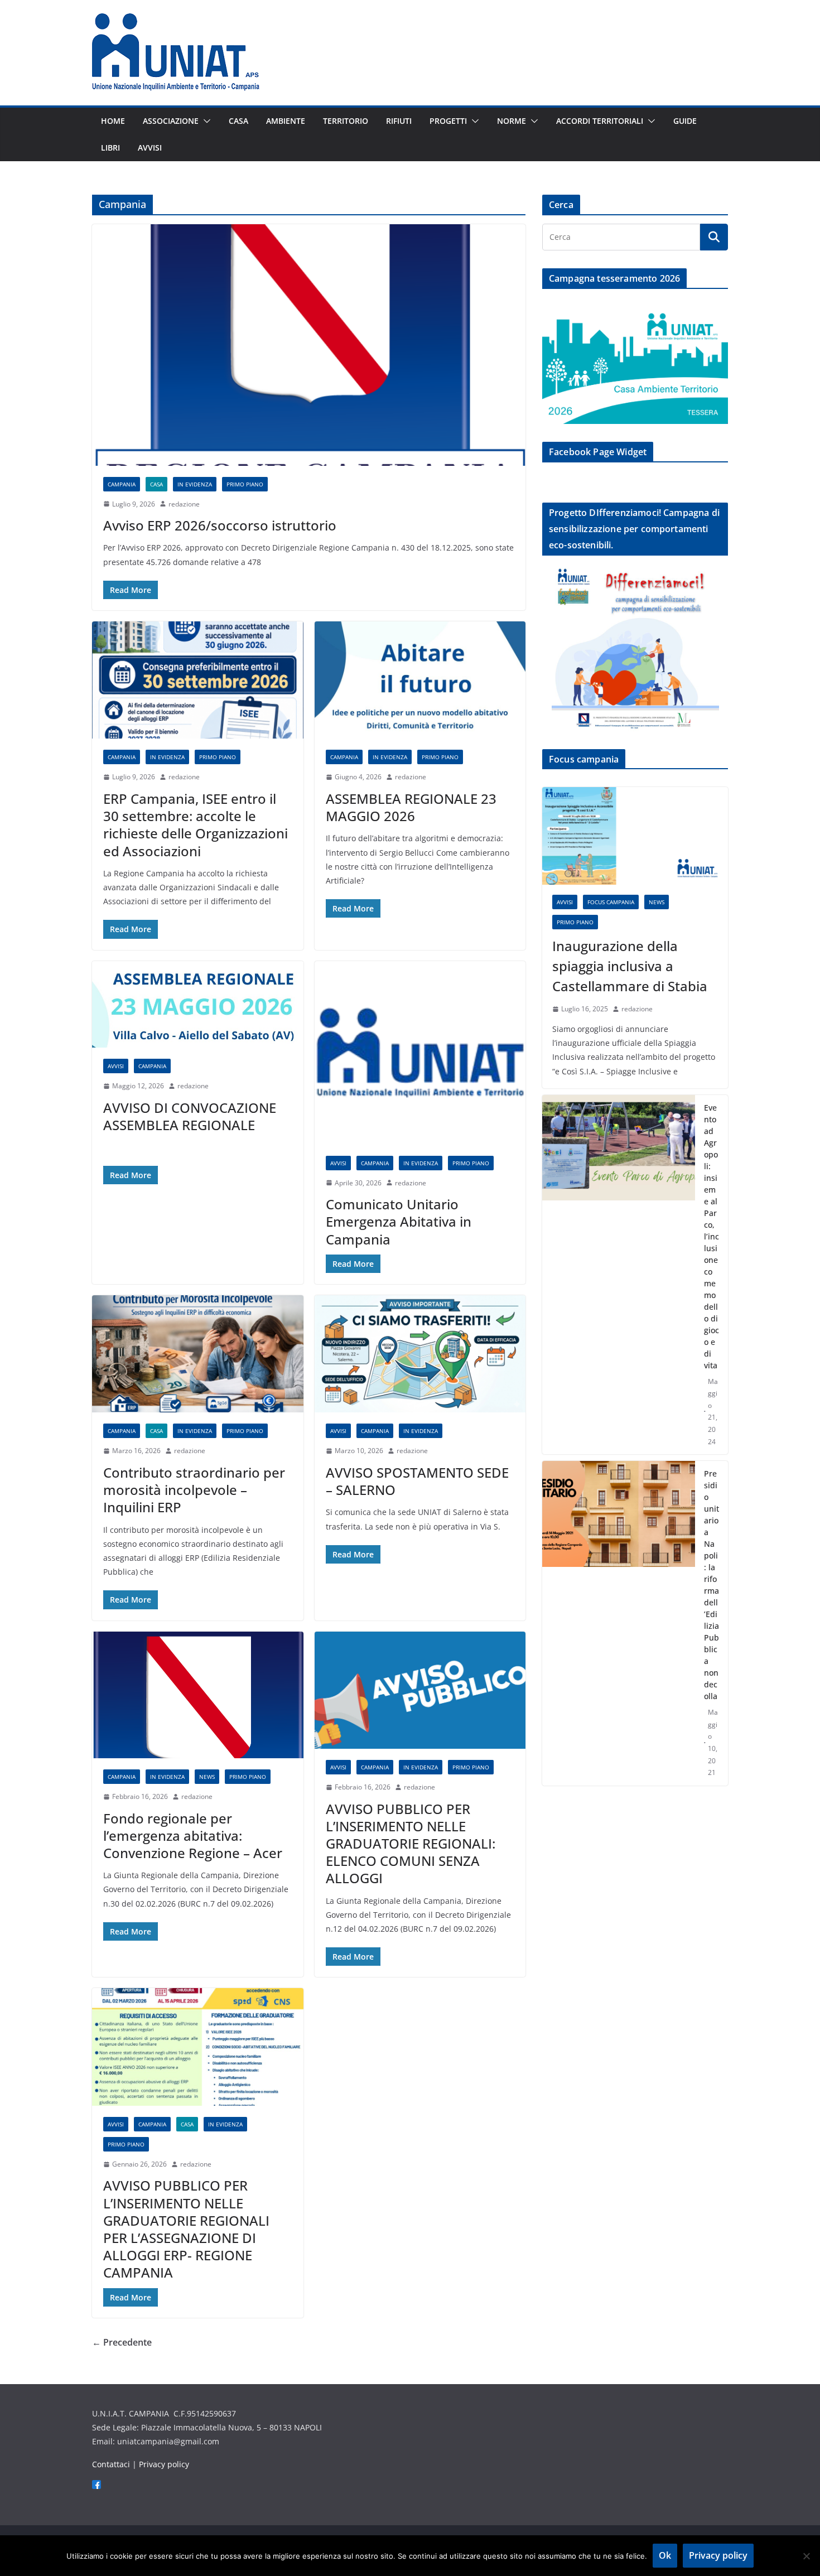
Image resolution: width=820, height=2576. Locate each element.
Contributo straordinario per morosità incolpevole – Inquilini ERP (194, 1490)
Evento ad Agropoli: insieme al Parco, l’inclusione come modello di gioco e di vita (712, 1236)
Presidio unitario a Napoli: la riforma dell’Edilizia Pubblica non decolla (712, 1585)
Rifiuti (399, 121)
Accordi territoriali (600, 121)
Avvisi (150, 148)
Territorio (346, 121)
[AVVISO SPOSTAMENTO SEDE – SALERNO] (420, 1354)
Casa (238, 121)
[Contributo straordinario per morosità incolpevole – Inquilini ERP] (198, 1354)
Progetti (448, 121)
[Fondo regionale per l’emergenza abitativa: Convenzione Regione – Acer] (198, 1695)
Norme (512, 121)
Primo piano (245, 484)
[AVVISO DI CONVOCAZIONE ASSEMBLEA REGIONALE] (198, 1004)
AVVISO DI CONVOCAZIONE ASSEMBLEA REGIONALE (190, 1116)
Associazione (171, 121)
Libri (110, 148)
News (207, 1777)
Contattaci (111, 2464)
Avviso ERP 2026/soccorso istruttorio (220, 525)
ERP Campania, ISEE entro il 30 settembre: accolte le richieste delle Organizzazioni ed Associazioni (196, 825)
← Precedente (122, 2342)
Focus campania (611, 902)
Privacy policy (164, 2464)
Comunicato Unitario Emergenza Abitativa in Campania (399, 1221)
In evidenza (195, 484)
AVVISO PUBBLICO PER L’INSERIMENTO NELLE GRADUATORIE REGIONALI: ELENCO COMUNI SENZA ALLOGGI (411, 1844)
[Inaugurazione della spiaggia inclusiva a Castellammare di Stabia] (635, 836)
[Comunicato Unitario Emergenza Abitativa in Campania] (420, 1053)
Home (113, 121)
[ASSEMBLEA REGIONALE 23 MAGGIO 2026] (420, 680)
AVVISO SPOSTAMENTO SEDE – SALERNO (417, 1481)
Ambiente (286, 121)
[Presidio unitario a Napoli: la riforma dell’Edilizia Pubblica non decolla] (619, 1623)
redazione (184, 504)
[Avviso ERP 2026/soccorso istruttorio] (309, 345)
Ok (665, 2555)
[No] (806, 2556)
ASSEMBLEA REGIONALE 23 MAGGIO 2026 (411, 807)
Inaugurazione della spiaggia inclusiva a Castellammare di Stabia (630, 966)
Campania (122, 484)
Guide (685, 121)
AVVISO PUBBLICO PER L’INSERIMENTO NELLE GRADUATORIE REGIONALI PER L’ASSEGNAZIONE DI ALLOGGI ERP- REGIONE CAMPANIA (186, 2229)
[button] (205, 121)
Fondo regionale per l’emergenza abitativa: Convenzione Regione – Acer (193, 1835)
